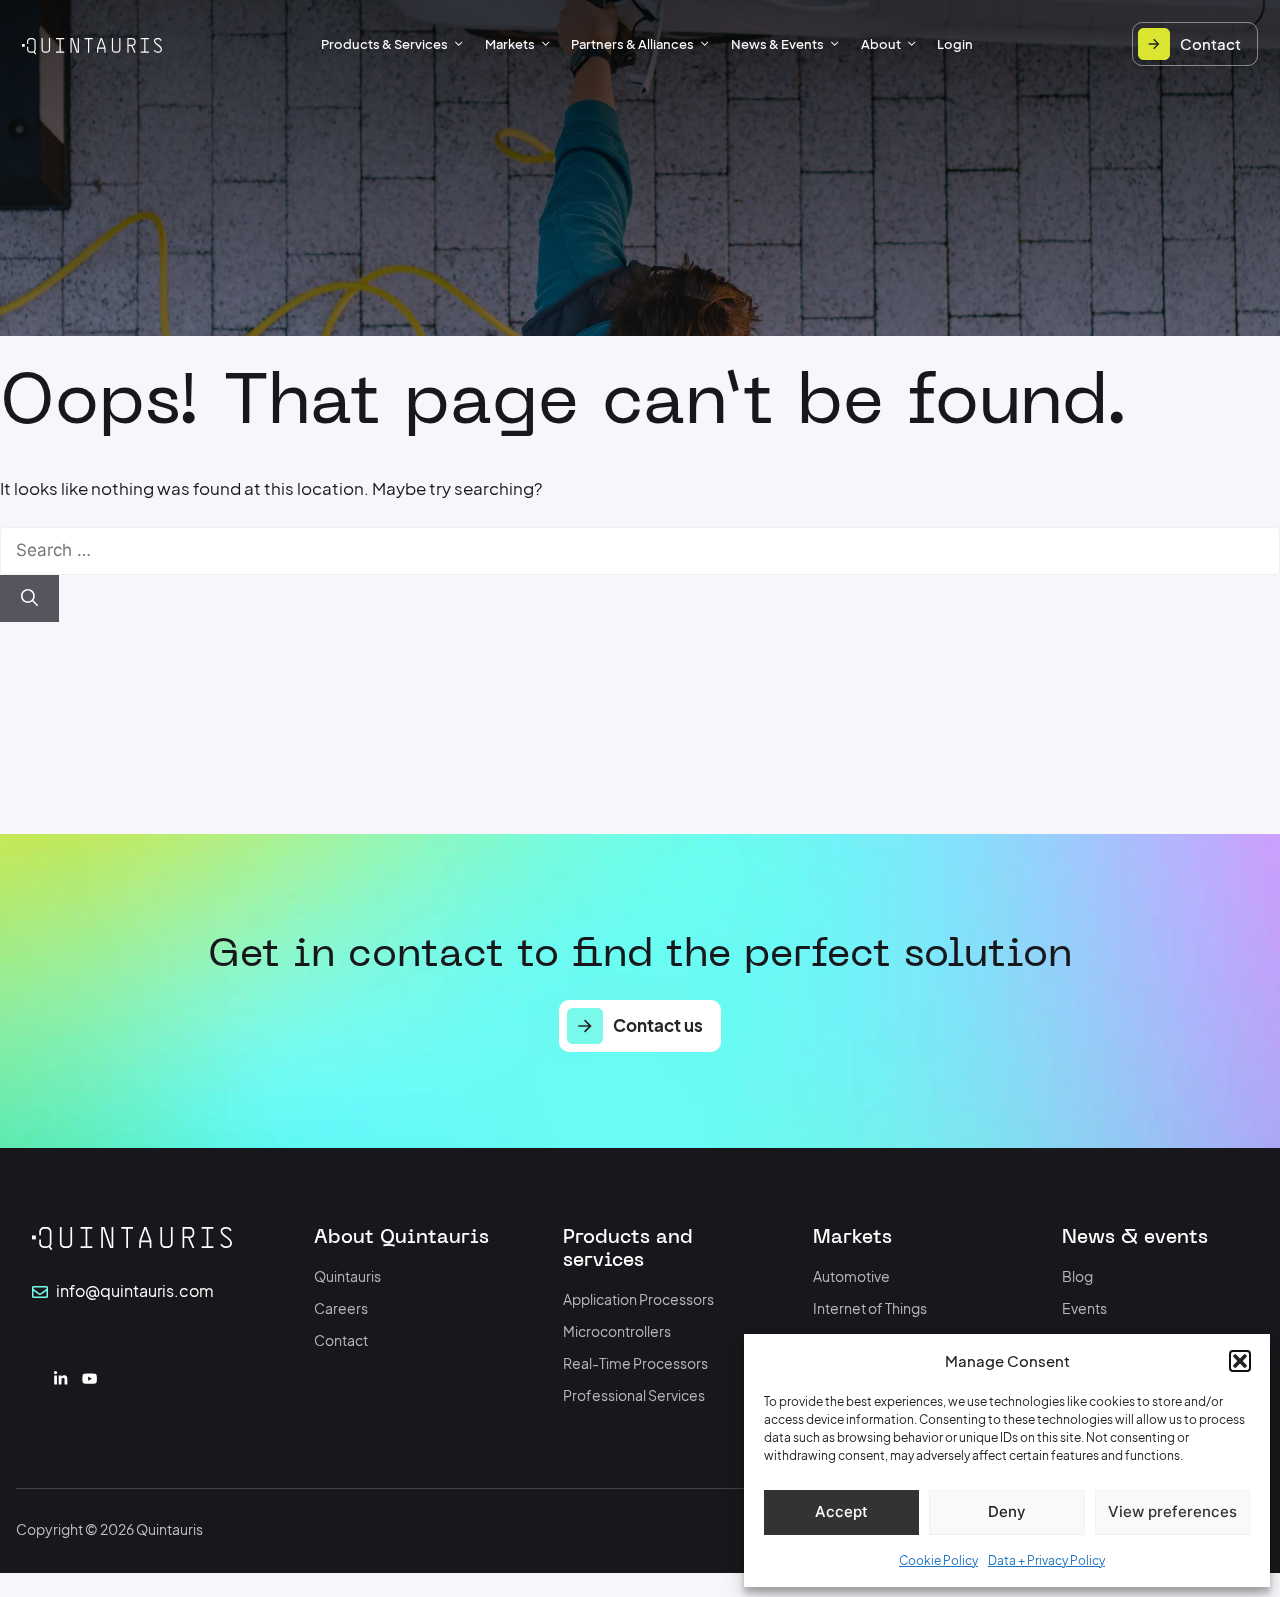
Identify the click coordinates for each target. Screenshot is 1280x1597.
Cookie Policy (938, 1560)
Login (955, 44)
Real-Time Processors (635, 1363)
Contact (341, 1340)
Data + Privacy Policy (1046, 1560)
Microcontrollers (617, 1331)
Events (1084, 1308)
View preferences (1172, 1511)
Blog (1077, 1276)
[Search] (29, 599)
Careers (341, 1308)
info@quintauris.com (135, 1291)
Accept (841, 1511)
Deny (1007, 1511)
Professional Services (634, 1395)
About (881, 44)
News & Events (777, 44)
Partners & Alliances (632, 44)
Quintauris (347, 1276)
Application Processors (638, 1299)
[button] (1240, 1361)
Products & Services (384, 44)
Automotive (851, 1276)
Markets (510, 44)
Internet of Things (870, 1308)
